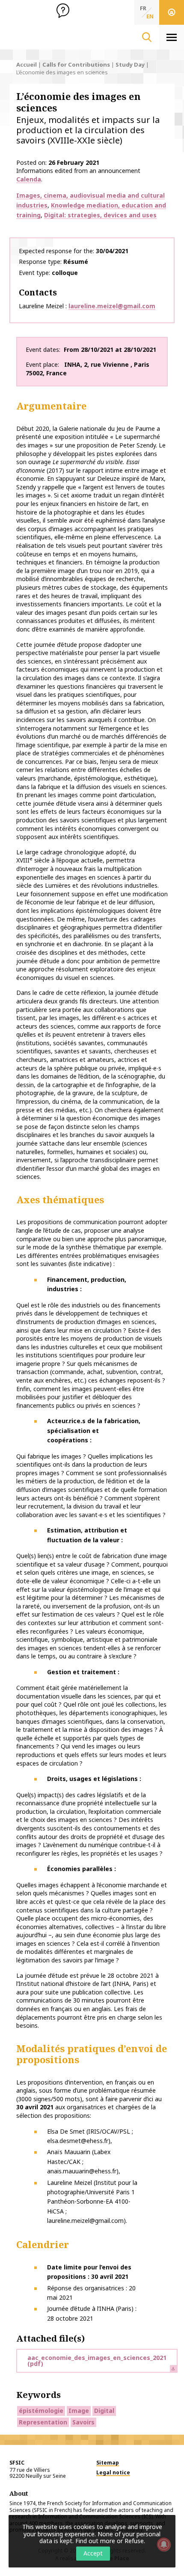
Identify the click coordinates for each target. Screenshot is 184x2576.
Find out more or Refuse (110, 2541)
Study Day (130, 64)
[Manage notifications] (164, 2544)
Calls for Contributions (76, 64)
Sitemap (108, 2463)
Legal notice (113, 2472)
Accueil (27, 64)
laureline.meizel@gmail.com (112, 306)
